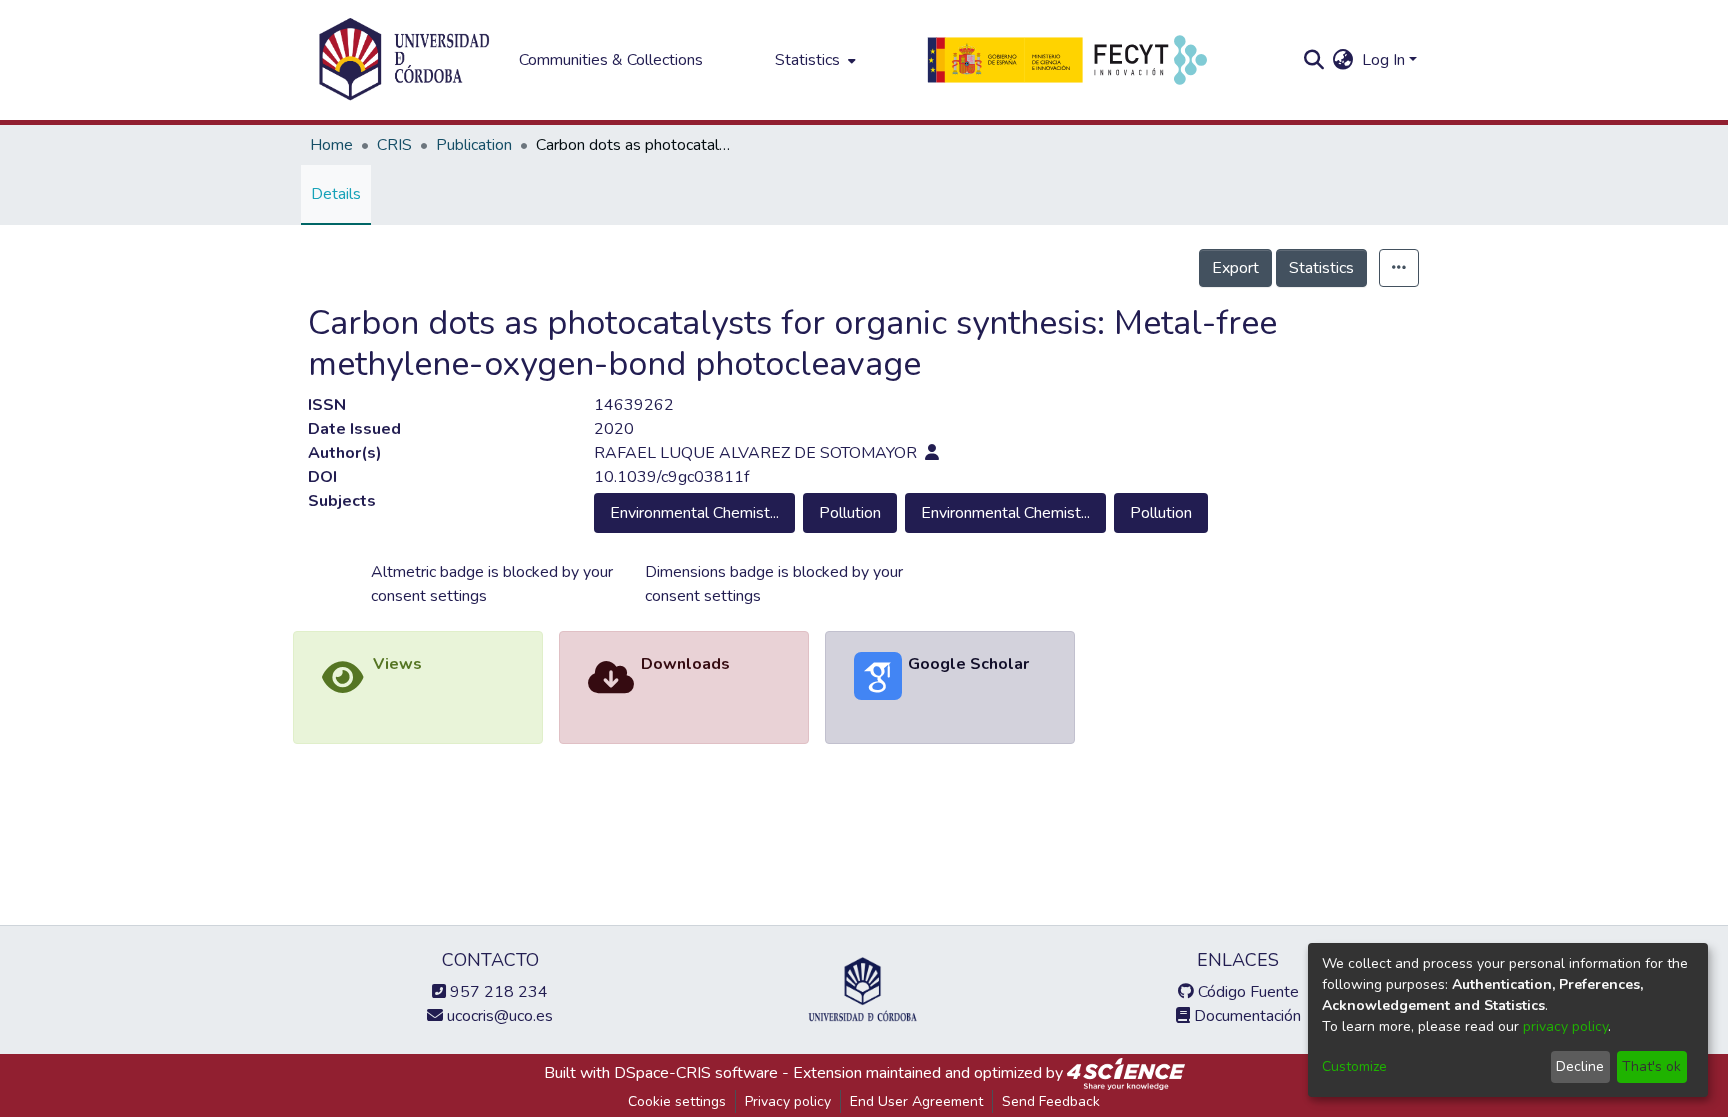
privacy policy (1565, 1026)
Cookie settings (677, 1101)
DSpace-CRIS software (696, 1073)
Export (1235, 268)
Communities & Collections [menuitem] (611, 60)
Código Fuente (1246, 992)
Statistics (1321, 268)
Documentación (1245, 1016)
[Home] (404, 60)
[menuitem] (813, 60)
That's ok (1651, 1066)
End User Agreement (916, 1101)
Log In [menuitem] (1383, 60)
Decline (1580, 1066)
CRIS (394, 145)
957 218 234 (497, 992)
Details (336, 194)
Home (331, 145)
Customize (1354, 1066)
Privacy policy (788, 1101)
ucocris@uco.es (498, 1016)
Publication (474, 145)
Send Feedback (1051, 1101)
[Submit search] (1314, 60)
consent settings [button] (429, 596)
